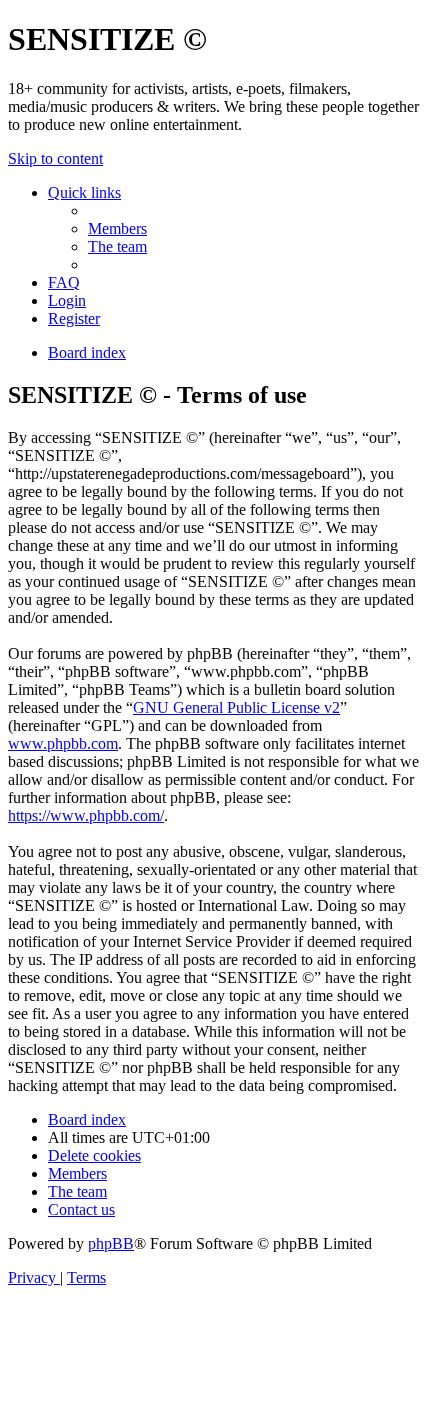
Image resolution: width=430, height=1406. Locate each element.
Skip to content (55, 158)
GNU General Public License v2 (236, 707)
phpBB (111, 1243)
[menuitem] (117, 228)
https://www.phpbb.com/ (86, 815)
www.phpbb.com (63, 743)
